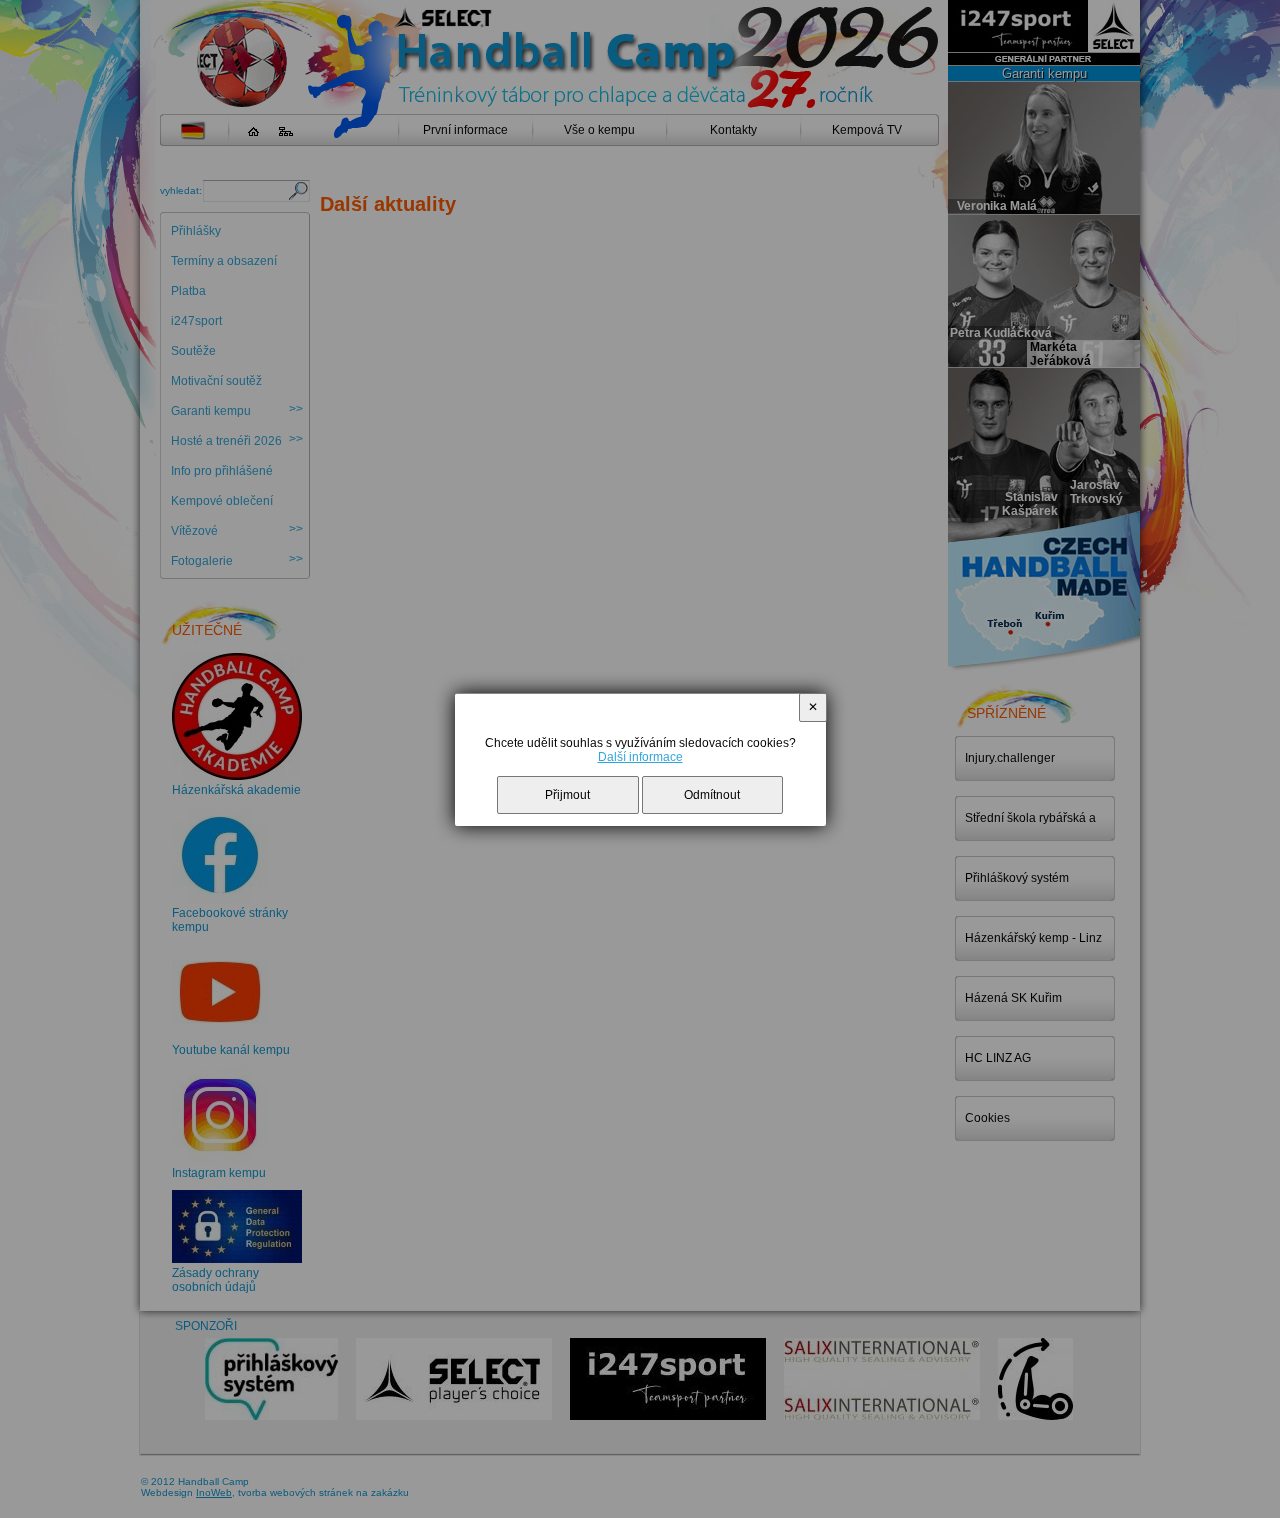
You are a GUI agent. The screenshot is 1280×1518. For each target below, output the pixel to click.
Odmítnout (712, 795)
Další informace (640, 757)
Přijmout (567, 795)
